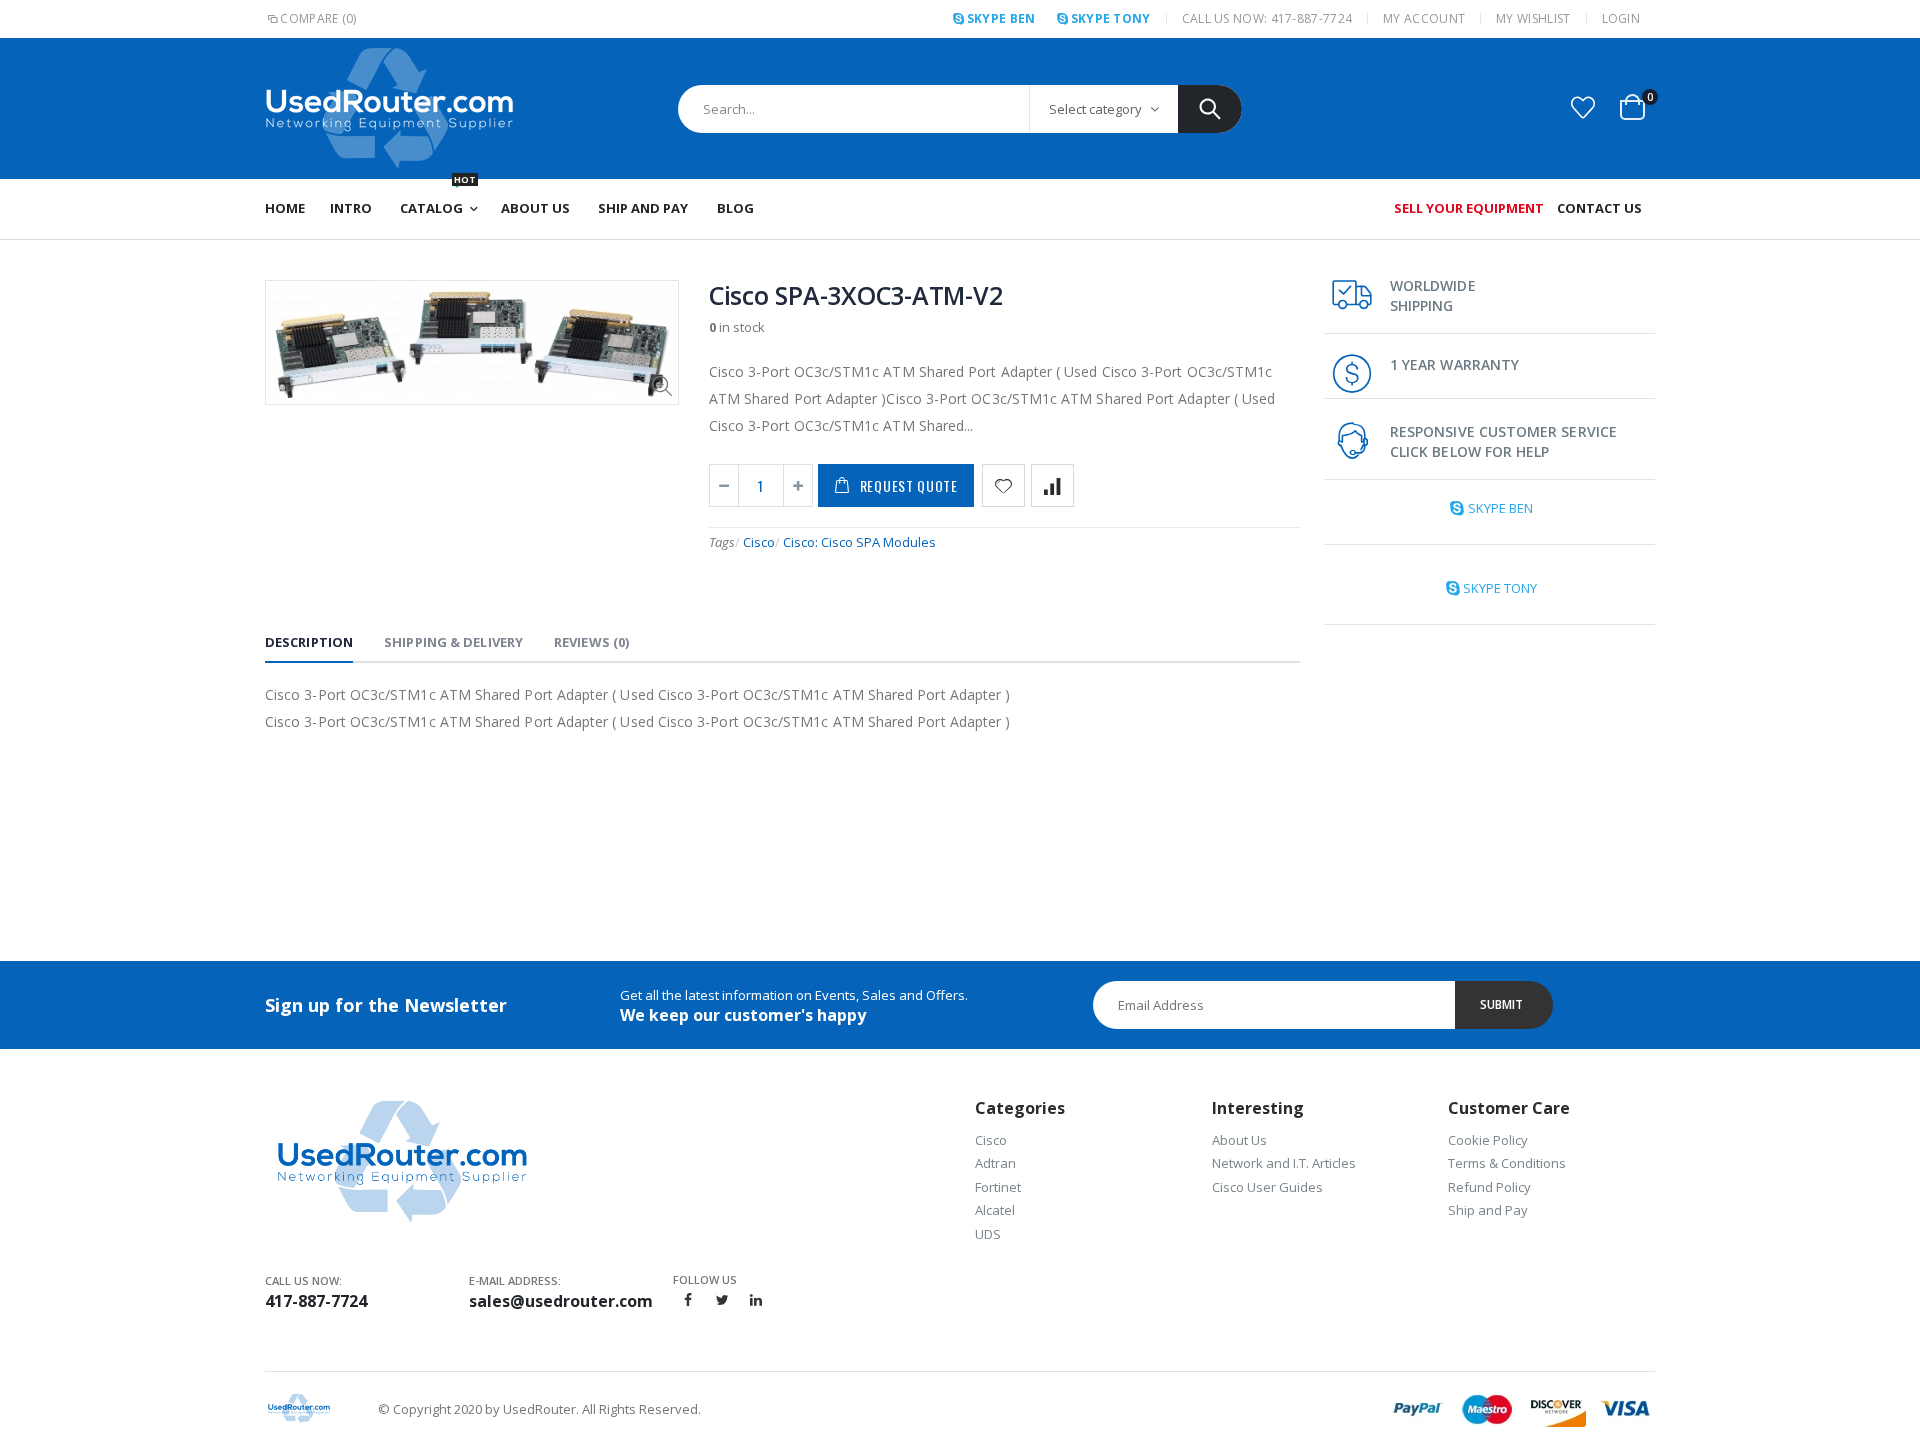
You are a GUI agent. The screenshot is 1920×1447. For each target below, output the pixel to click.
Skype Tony (1111, 18)
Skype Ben (1001, 18)
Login (1621, 18)
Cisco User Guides (1267, 1187)
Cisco (759, 542)
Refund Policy (1489, 1187)
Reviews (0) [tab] (591, 642)
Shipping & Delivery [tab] (453, 642)
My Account (1424, 18)
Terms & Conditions (1507, 1163)
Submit (1501, 1004)
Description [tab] (309, 642)
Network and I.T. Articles (1284, 1163)
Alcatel (995, 1210)
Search (1210, 109)
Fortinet (998, 1187)
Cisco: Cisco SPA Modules (859, 542)
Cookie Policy (1488, 1140)
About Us (1239, 1140)
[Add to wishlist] (1003, 485)
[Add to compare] (1052, 485)
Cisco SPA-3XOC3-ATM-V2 (856, 295)
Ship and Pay (1488, 1210)
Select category (1095, 109)
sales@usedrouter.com (561, 1301)
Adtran (995, 1163)
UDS (988, 1234)
